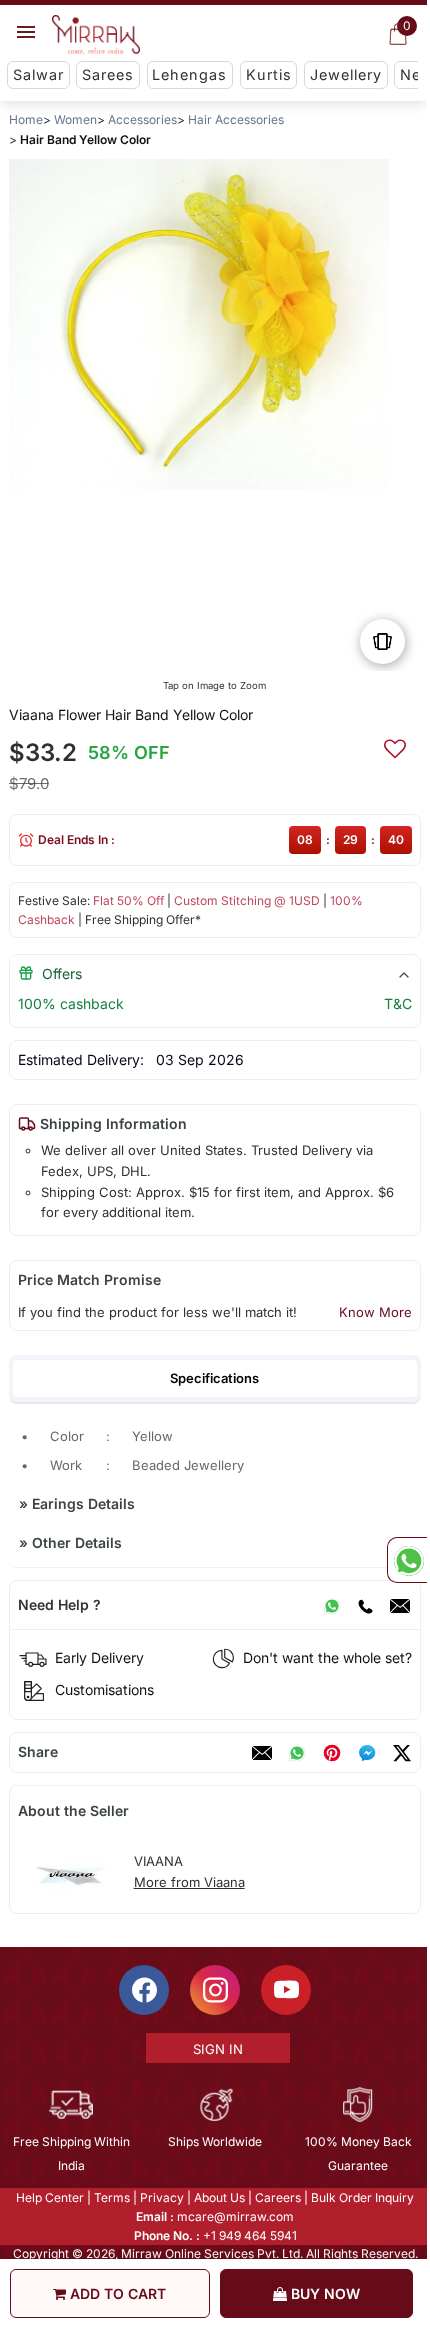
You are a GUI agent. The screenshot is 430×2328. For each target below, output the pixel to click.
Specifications (214, 1378)
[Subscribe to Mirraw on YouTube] (285, 1989)
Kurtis (269, 74)
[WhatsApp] (332, 1605)
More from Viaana (189, 1882)
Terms (111, 2196)
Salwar (38, 74)
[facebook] (367, 1753)
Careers (277, 2196)
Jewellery (346, 74)
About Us (218, 2196)
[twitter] (402, 1753)
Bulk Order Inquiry (361, 2196)
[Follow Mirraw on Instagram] (214, 1989)
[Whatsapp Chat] (407, 1560)
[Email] (400, 1605)
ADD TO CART (116, 2293)
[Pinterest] (332, 1753)
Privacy (161, 2196)
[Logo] (96, 35)
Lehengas (189, 74)
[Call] (365, 1605)
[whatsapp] (297, 1753)
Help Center (49, 2196)
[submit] (395, 746)
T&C (398, 1003)
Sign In (216, 2048)
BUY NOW (323, 2293)
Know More (375, 1312)
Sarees (108, 74)
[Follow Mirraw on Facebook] (143, 1989)
